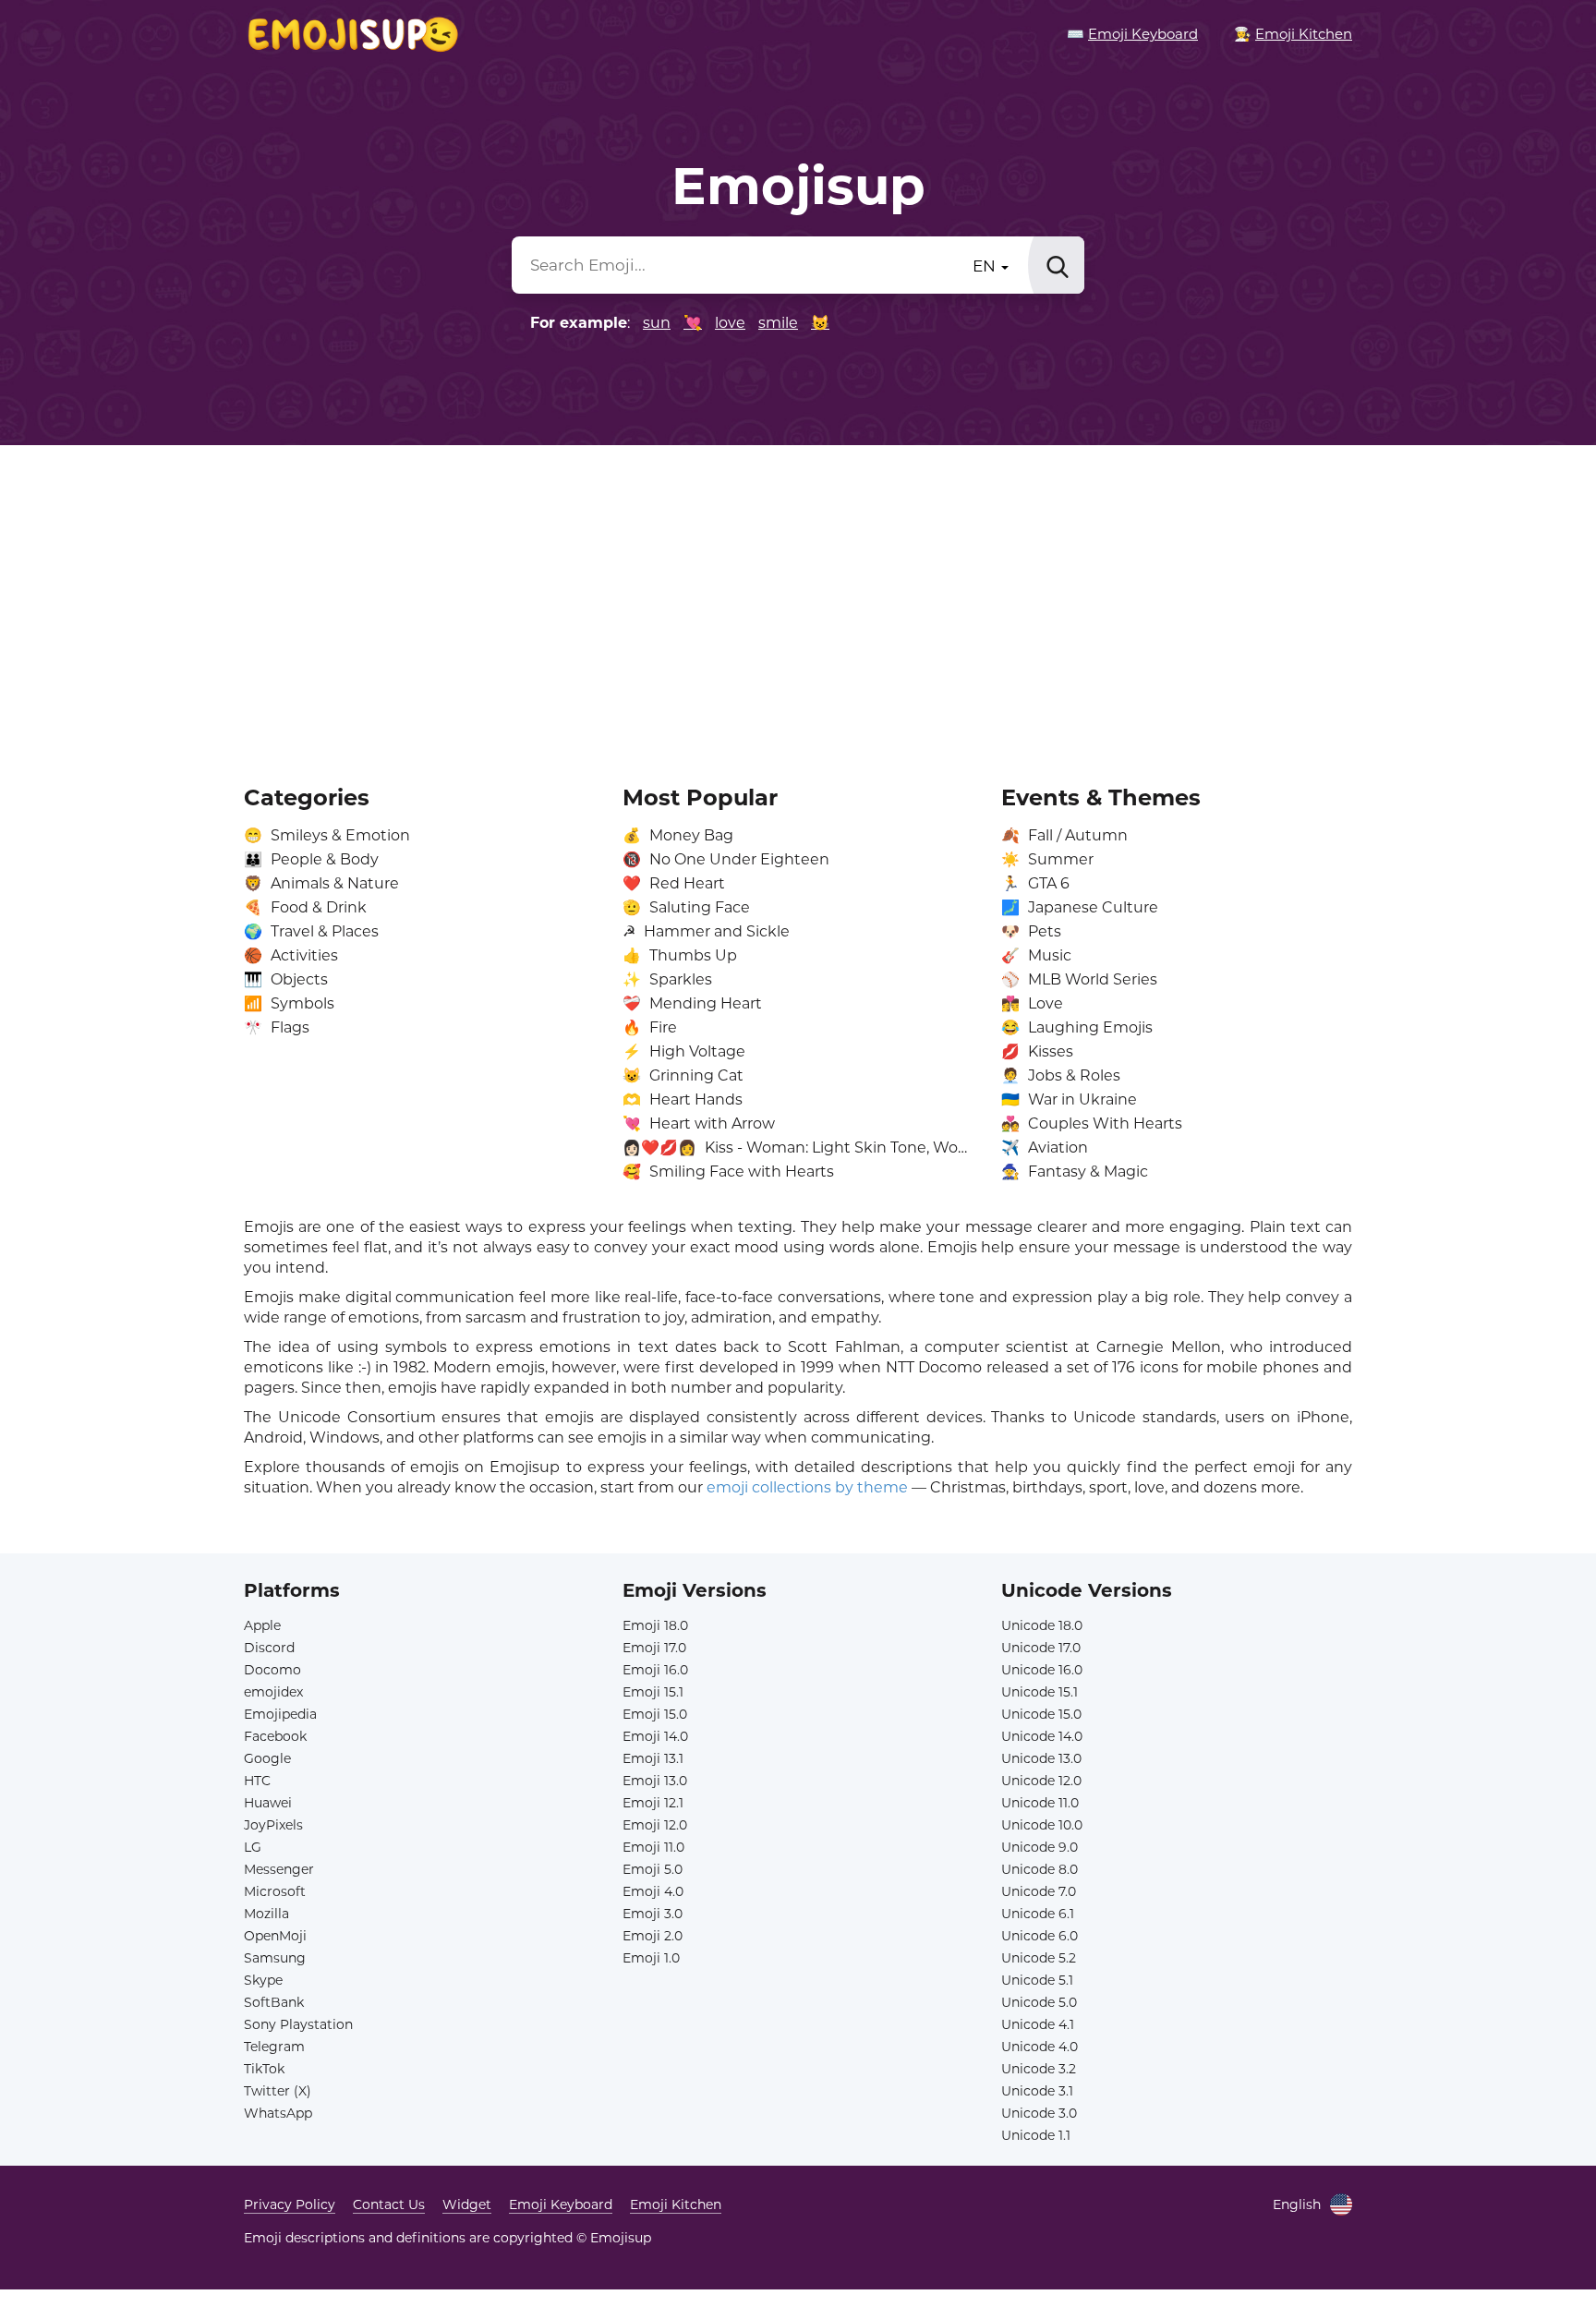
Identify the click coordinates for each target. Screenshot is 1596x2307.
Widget (467, 2204)
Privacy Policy (290, 2204)
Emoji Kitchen (676, 2204)
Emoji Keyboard (561, 2204)
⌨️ (1132, 34)
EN (986, 266)
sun (657, 323)
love (730, 323)
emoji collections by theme (807, 1487)
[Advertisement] (798, 602)
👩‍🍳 (1293, 34)
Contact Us (389, 2204)
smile (778, 323)
